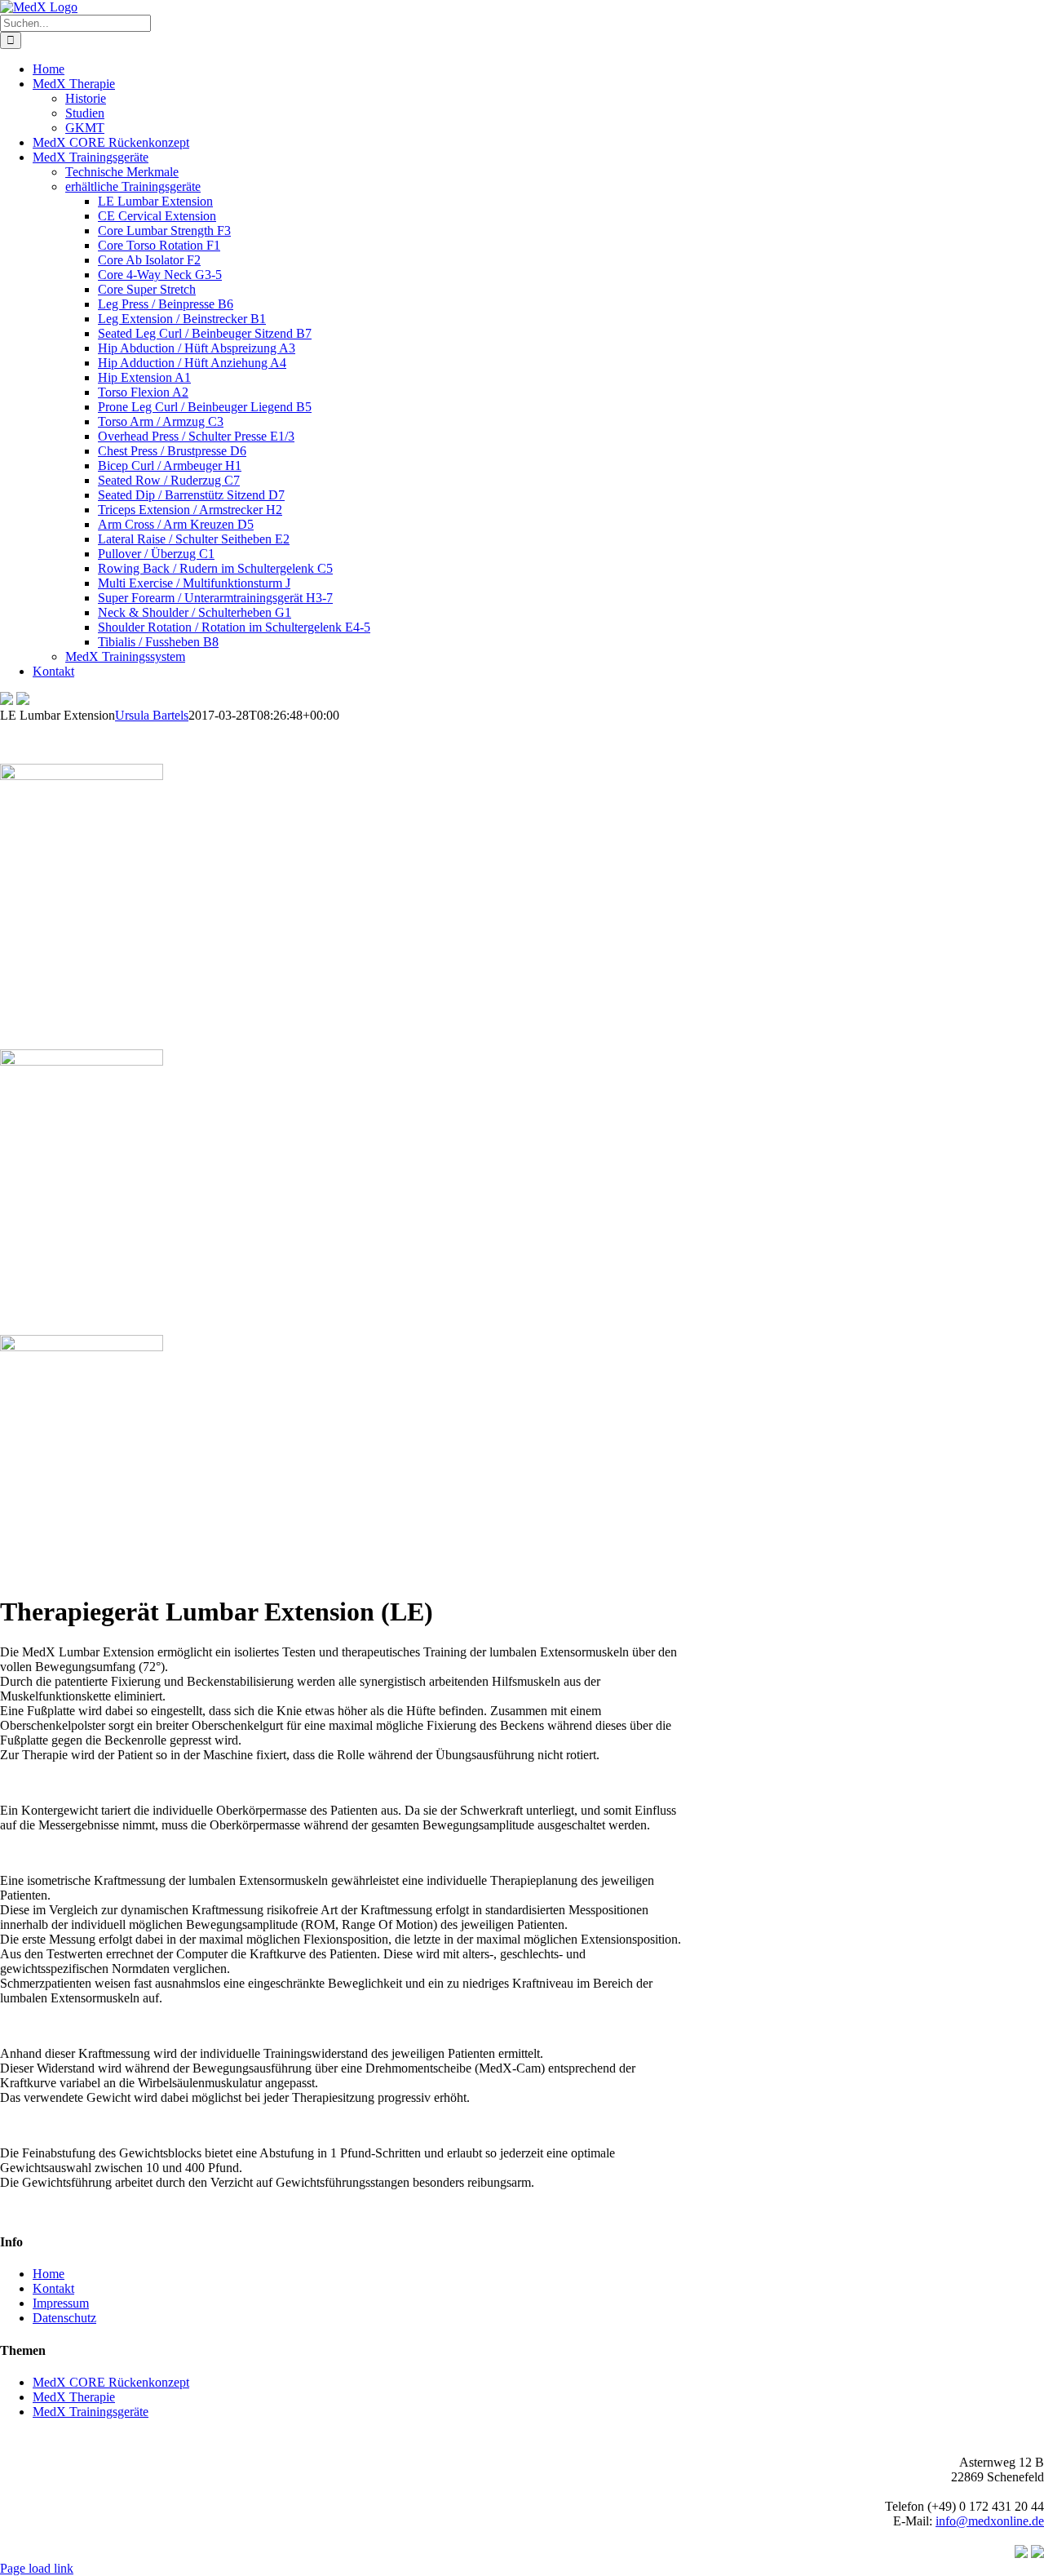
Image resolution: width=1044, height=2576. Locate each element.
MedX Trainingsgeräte (91, 2412)
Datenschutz (64, 2318)
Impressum (61, 2303)
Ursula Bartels (152, 715)
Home (49, 2274)
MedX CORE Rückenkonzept (111, 2382)
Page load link (37, 2568)
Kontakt (53, 2288)
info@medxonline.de (990, 2521)
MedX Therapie (74, 2397)
